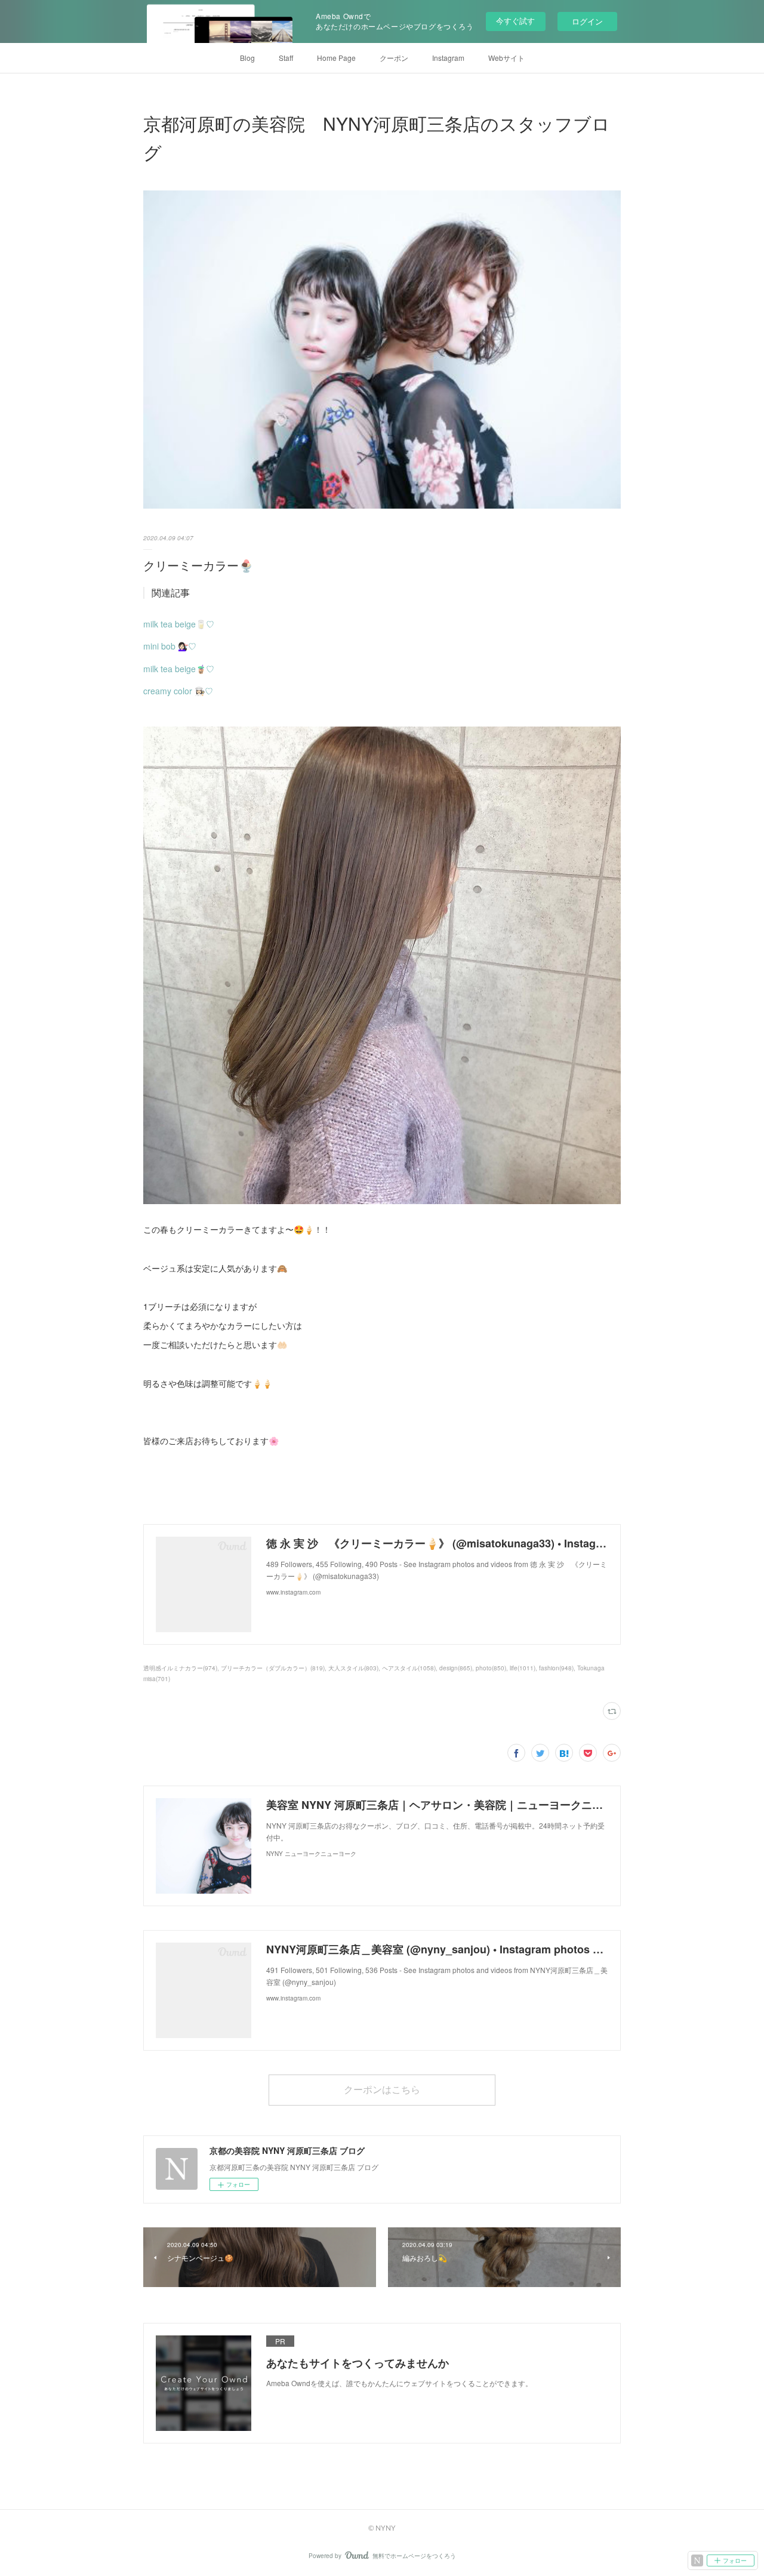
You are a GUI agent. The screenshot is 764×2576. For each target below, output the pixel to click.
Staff (286, 58)
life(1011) (523, 1668)
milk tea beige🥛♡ (179, 624)
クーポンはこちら (382, 2089)
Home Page (336, 58)
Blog (247, 58)
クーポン (394, 58)
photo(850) (491, 1668)
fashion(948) (556, 1668)
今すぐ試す (515, 21)
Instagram (448, 58)
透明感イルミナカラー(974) (180, 1668)
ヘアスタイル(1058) (409, 1668)
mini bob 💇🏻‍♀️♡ (170, 646)
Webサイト (506, 58)
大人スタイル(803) (353, 1668)
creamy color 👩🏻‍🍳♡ (178, 691)
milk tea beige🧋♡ (179, 669)
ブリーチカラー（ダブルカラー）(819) (273, 1668)
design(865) (456, 1668)
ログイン (587, 21)
